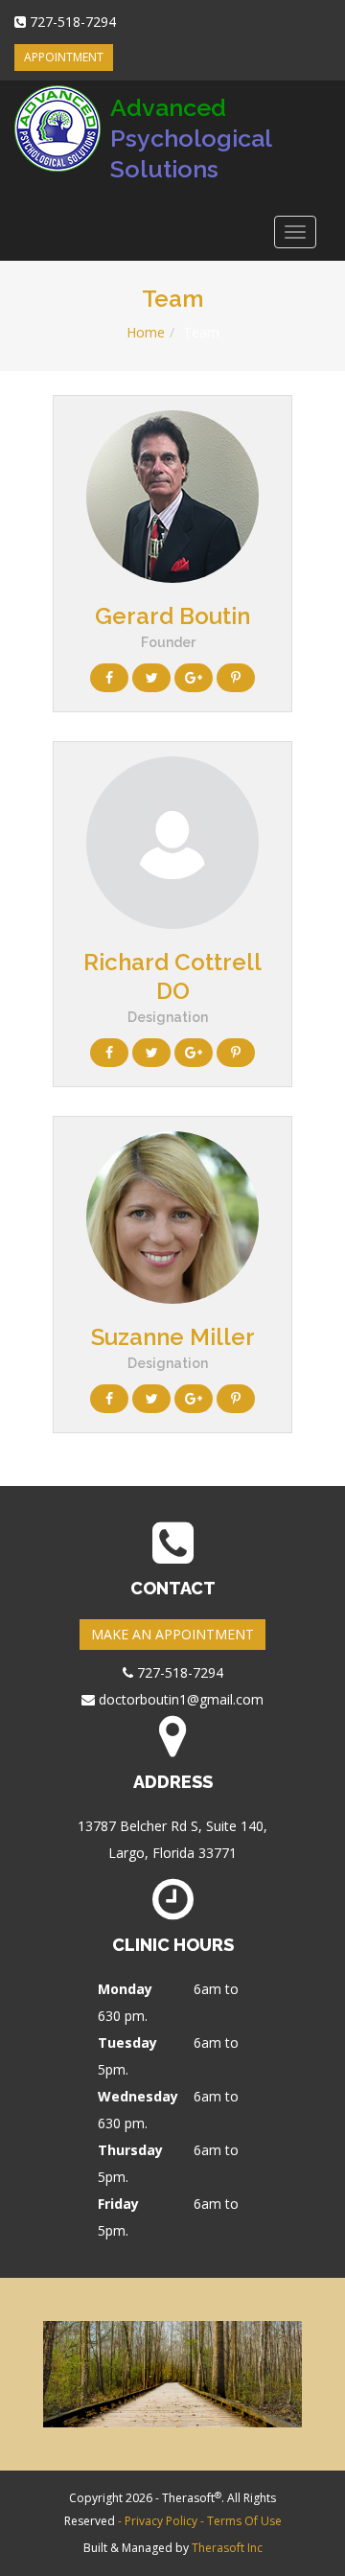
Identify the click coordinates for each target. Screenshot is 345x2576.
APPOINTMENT (64, 57)
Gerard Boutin (172, 616)
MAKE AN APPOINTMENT (172, 1634)
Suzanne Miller (173, 1337)
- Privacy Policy (159, 2521)
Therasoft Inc (227, 2548)
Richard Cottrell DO (172, 976)
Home (146, 332)
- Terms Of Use (241, 2521)
